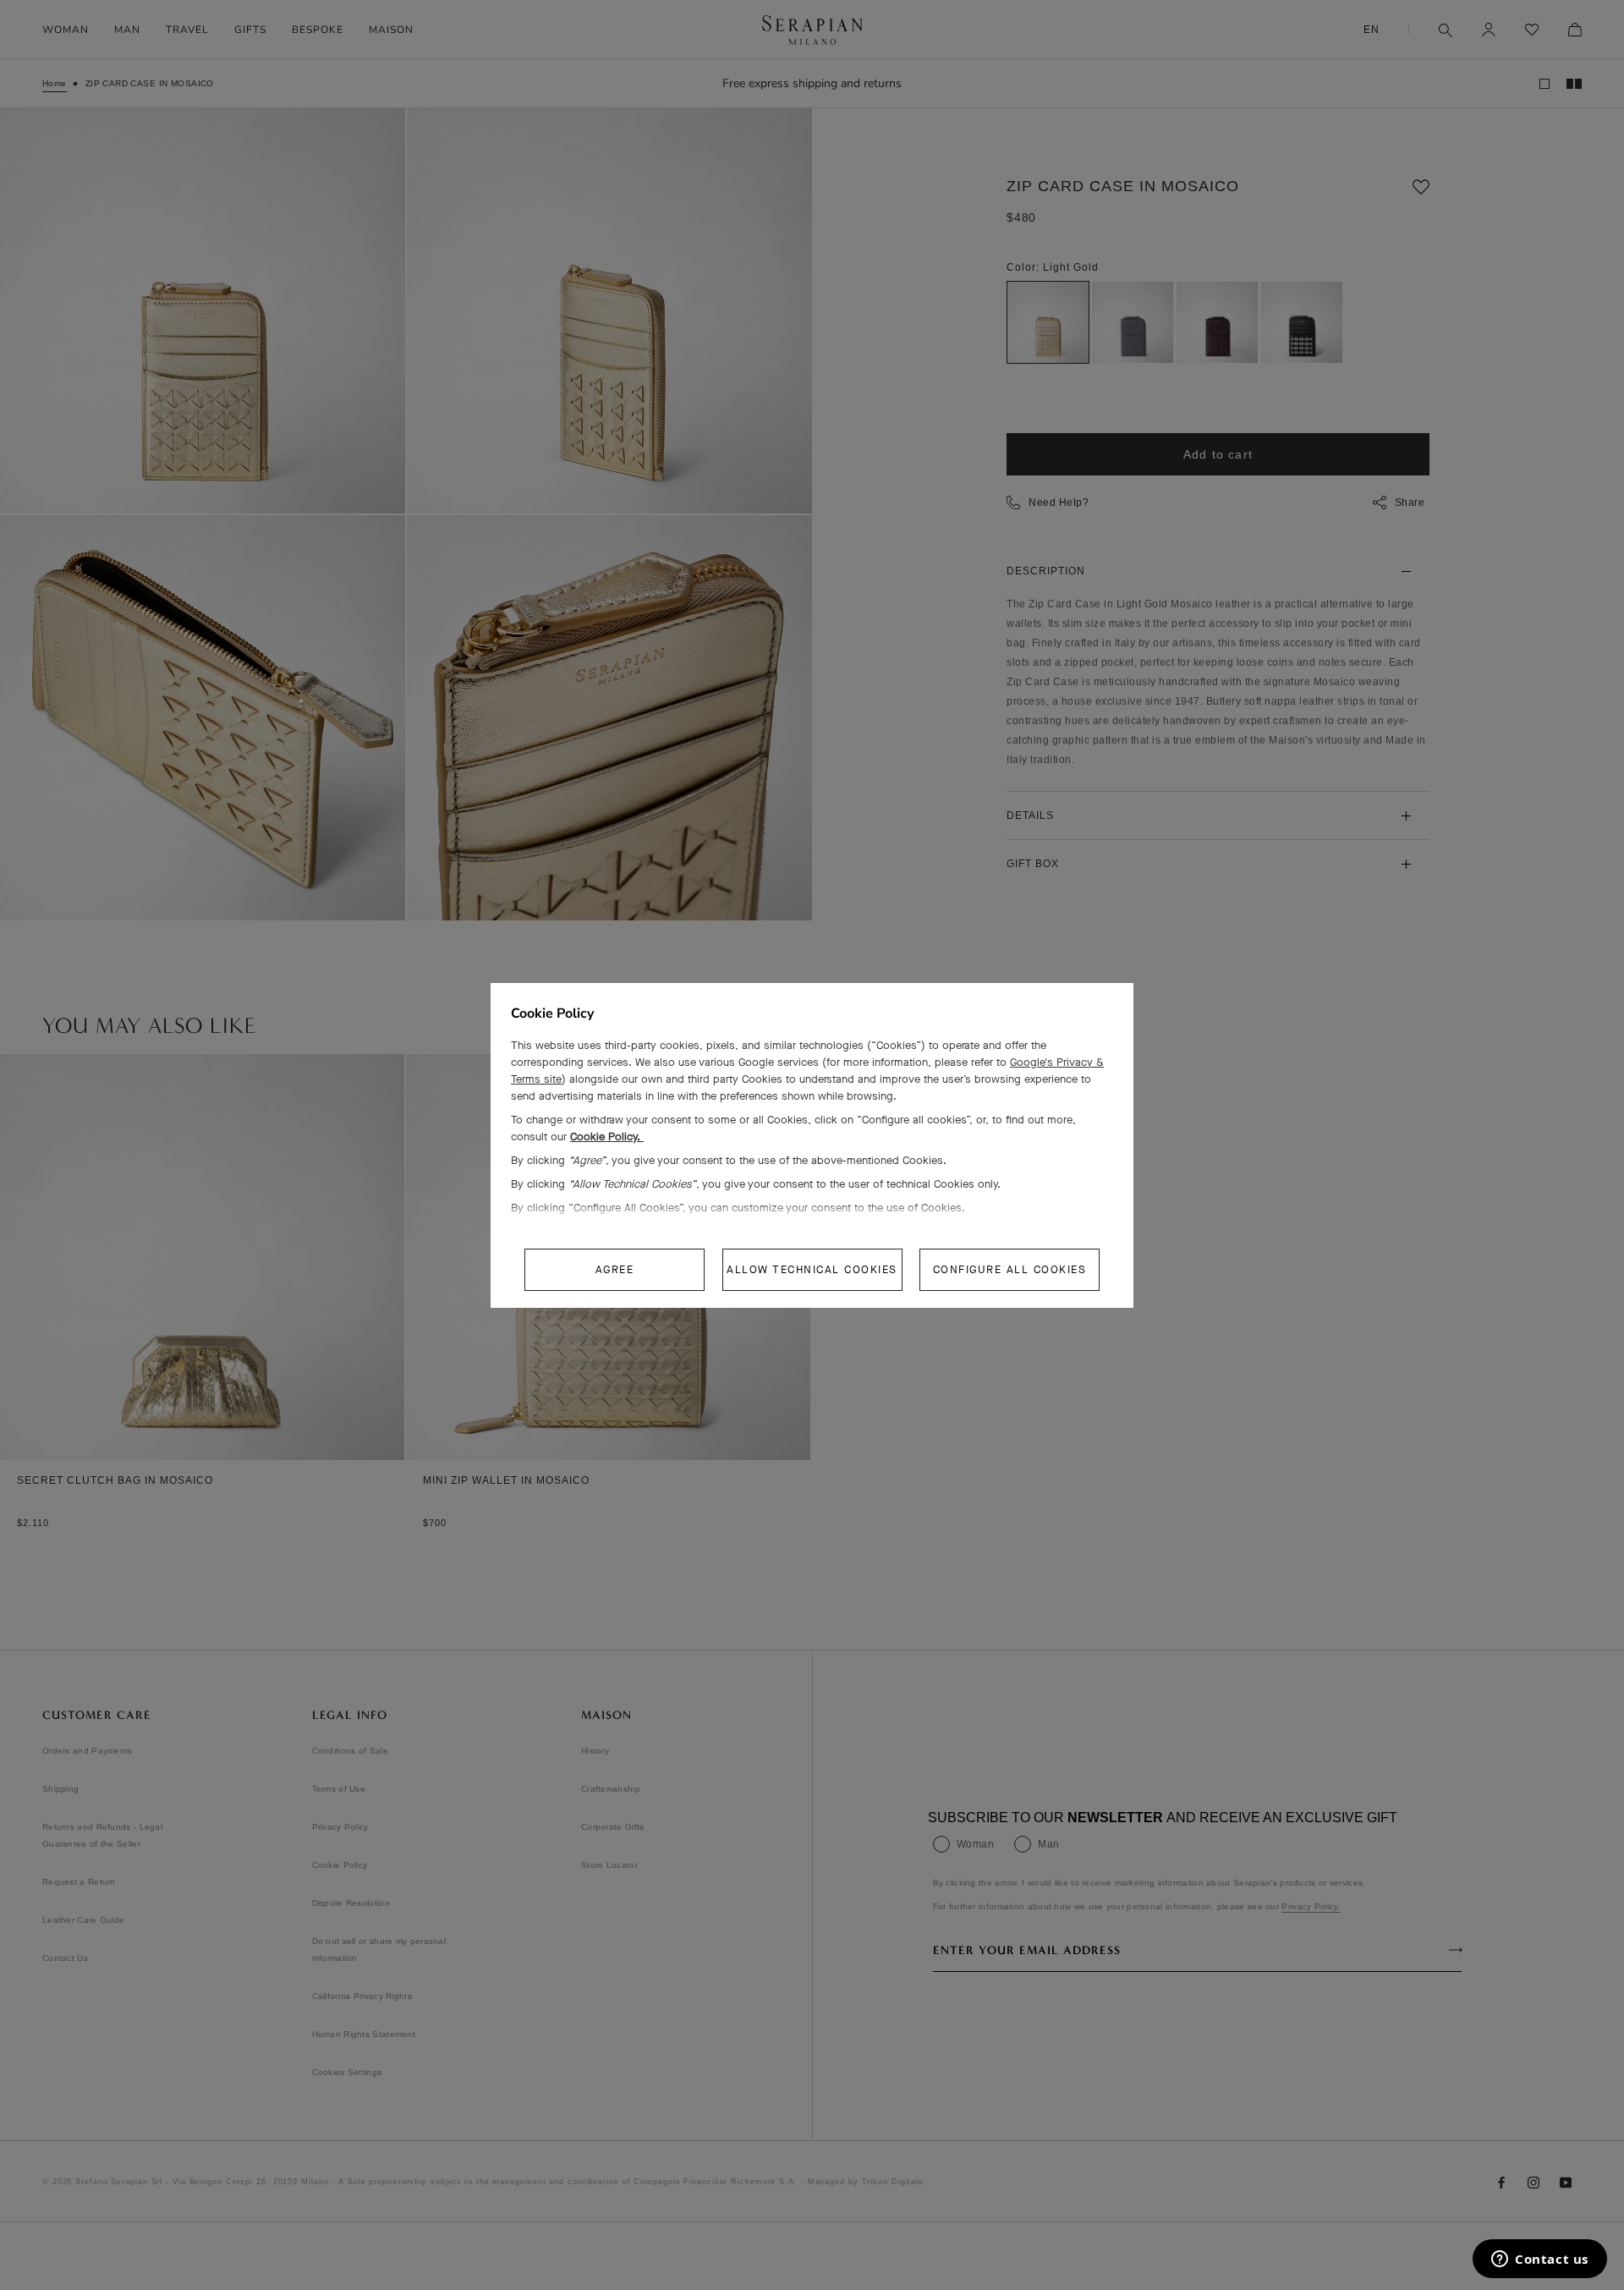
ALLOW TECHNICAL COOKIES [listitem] (812, 1269)
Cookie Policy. (607, 1137)
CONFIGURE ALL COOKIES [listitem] (1010, 1269)
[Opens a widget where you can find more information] (1540, 2260)
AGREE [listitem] (615, 1269)
